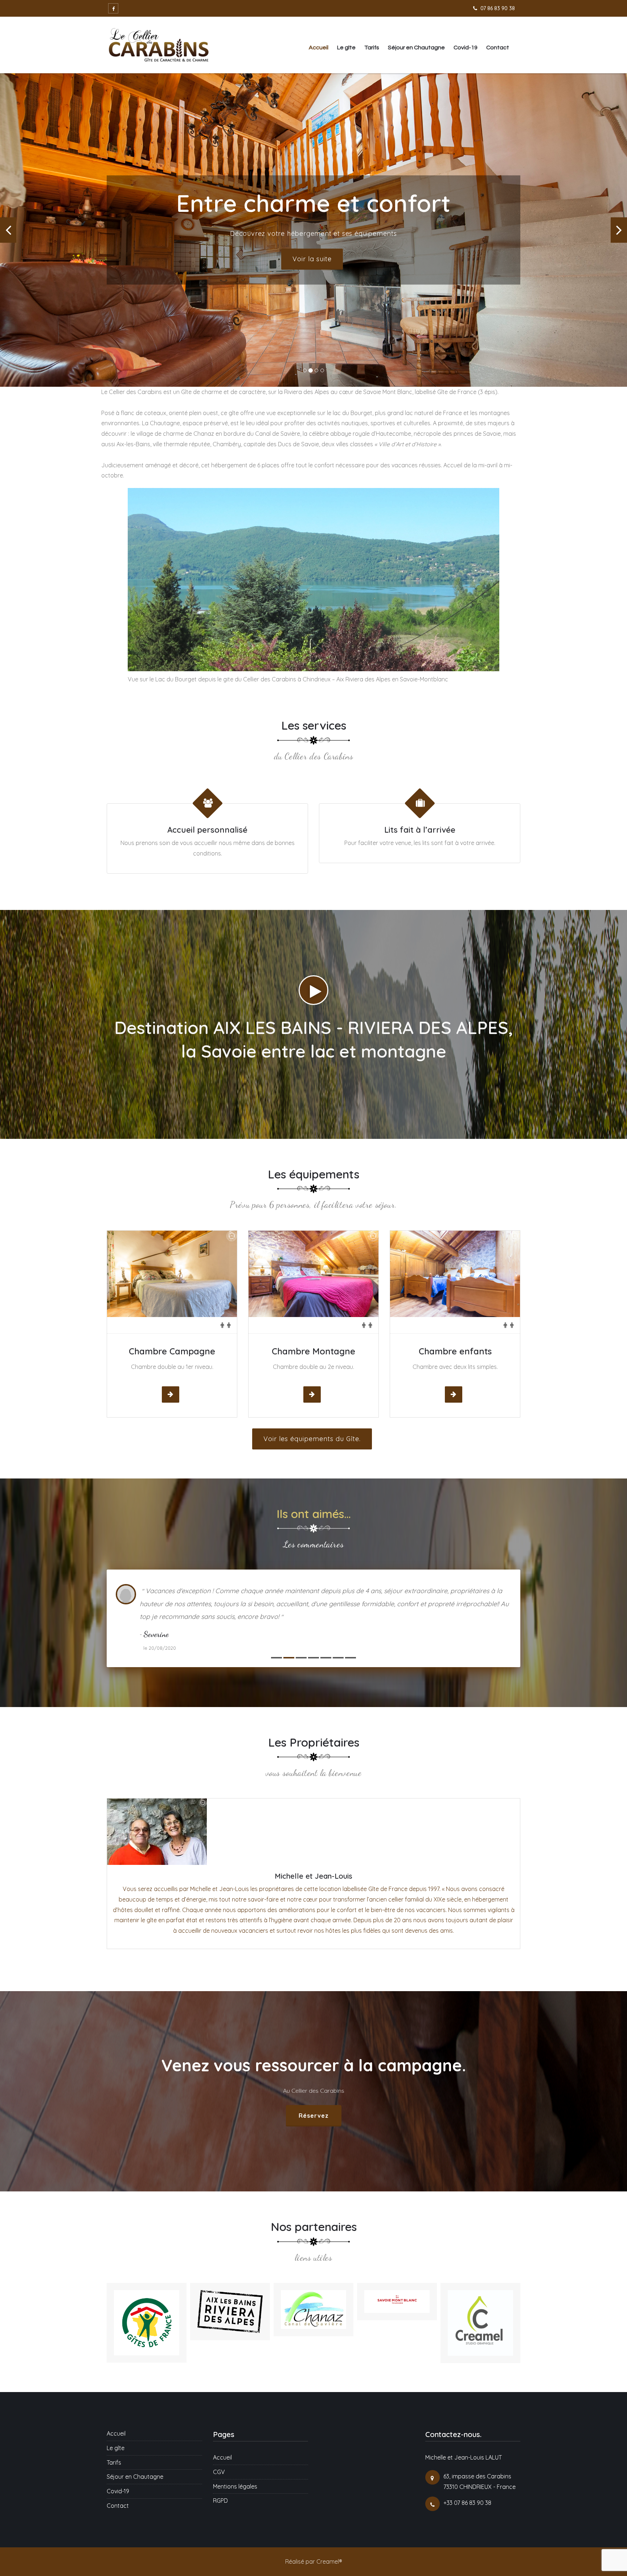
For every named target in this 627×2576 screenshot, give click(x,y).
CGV (219, 2446)
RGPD (220, 2475)
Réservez (314, 2089)
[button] (8, 228)
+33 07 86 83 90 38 (467, 2477)
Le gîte (346, 48)
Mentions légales (235, 2460)
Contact (498, 48)
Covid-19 (466, 48)
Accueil (319, 48)
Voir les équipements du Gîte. (312, 1434)
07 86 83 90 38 (498, 8)
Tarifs (372, 48)
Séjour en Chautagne (416, 48)
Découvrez (312, 257)
